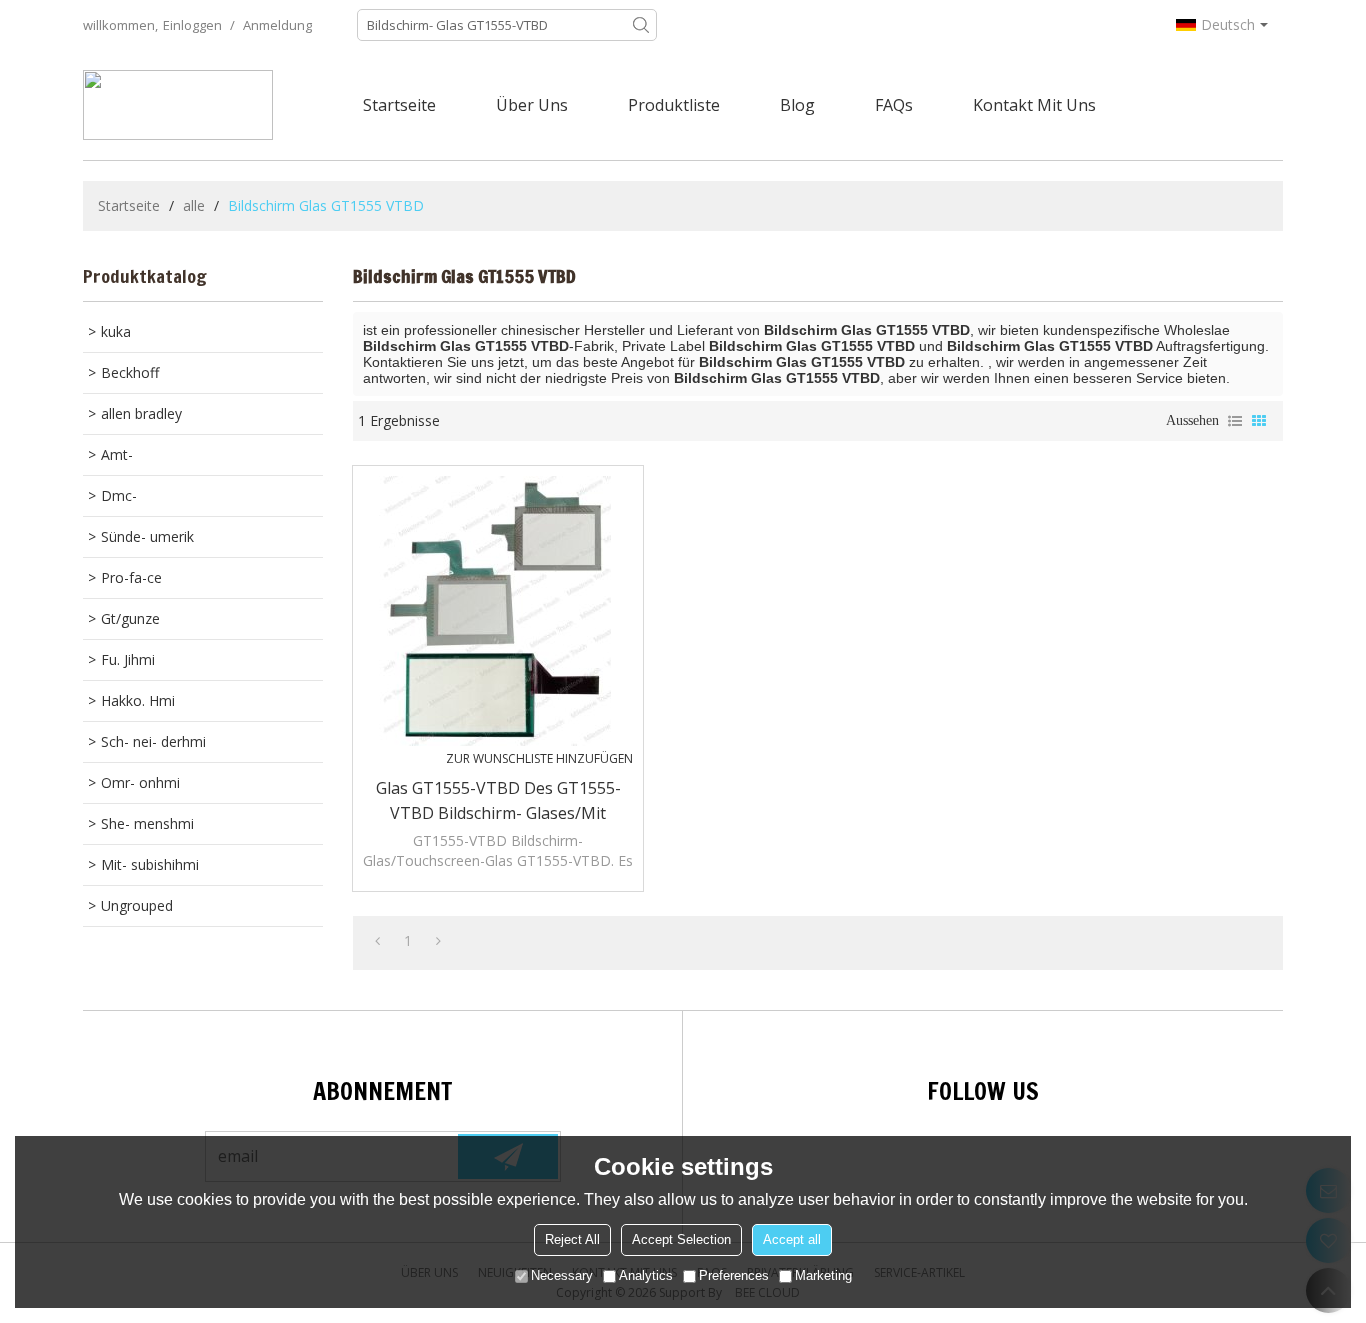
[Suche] (641, 25)
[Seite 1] (377, 941)
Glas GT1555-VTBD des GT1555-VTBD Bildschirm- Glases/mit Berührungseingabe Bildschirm (498, 801)
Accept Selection (681, 1239)
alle (194, 205)
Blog (797, 105)
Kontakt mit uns (1034, 105)
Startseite (399, 105)
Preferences (734, 1275)
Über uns (532, 105)
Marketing (823, 1275)
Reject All (572, 1239)
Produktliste (674, 105)
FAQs (894, 105)
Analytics (646, 1275)
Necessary (562, 1275)
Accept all (792, 1239)
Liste (1235, 421)
